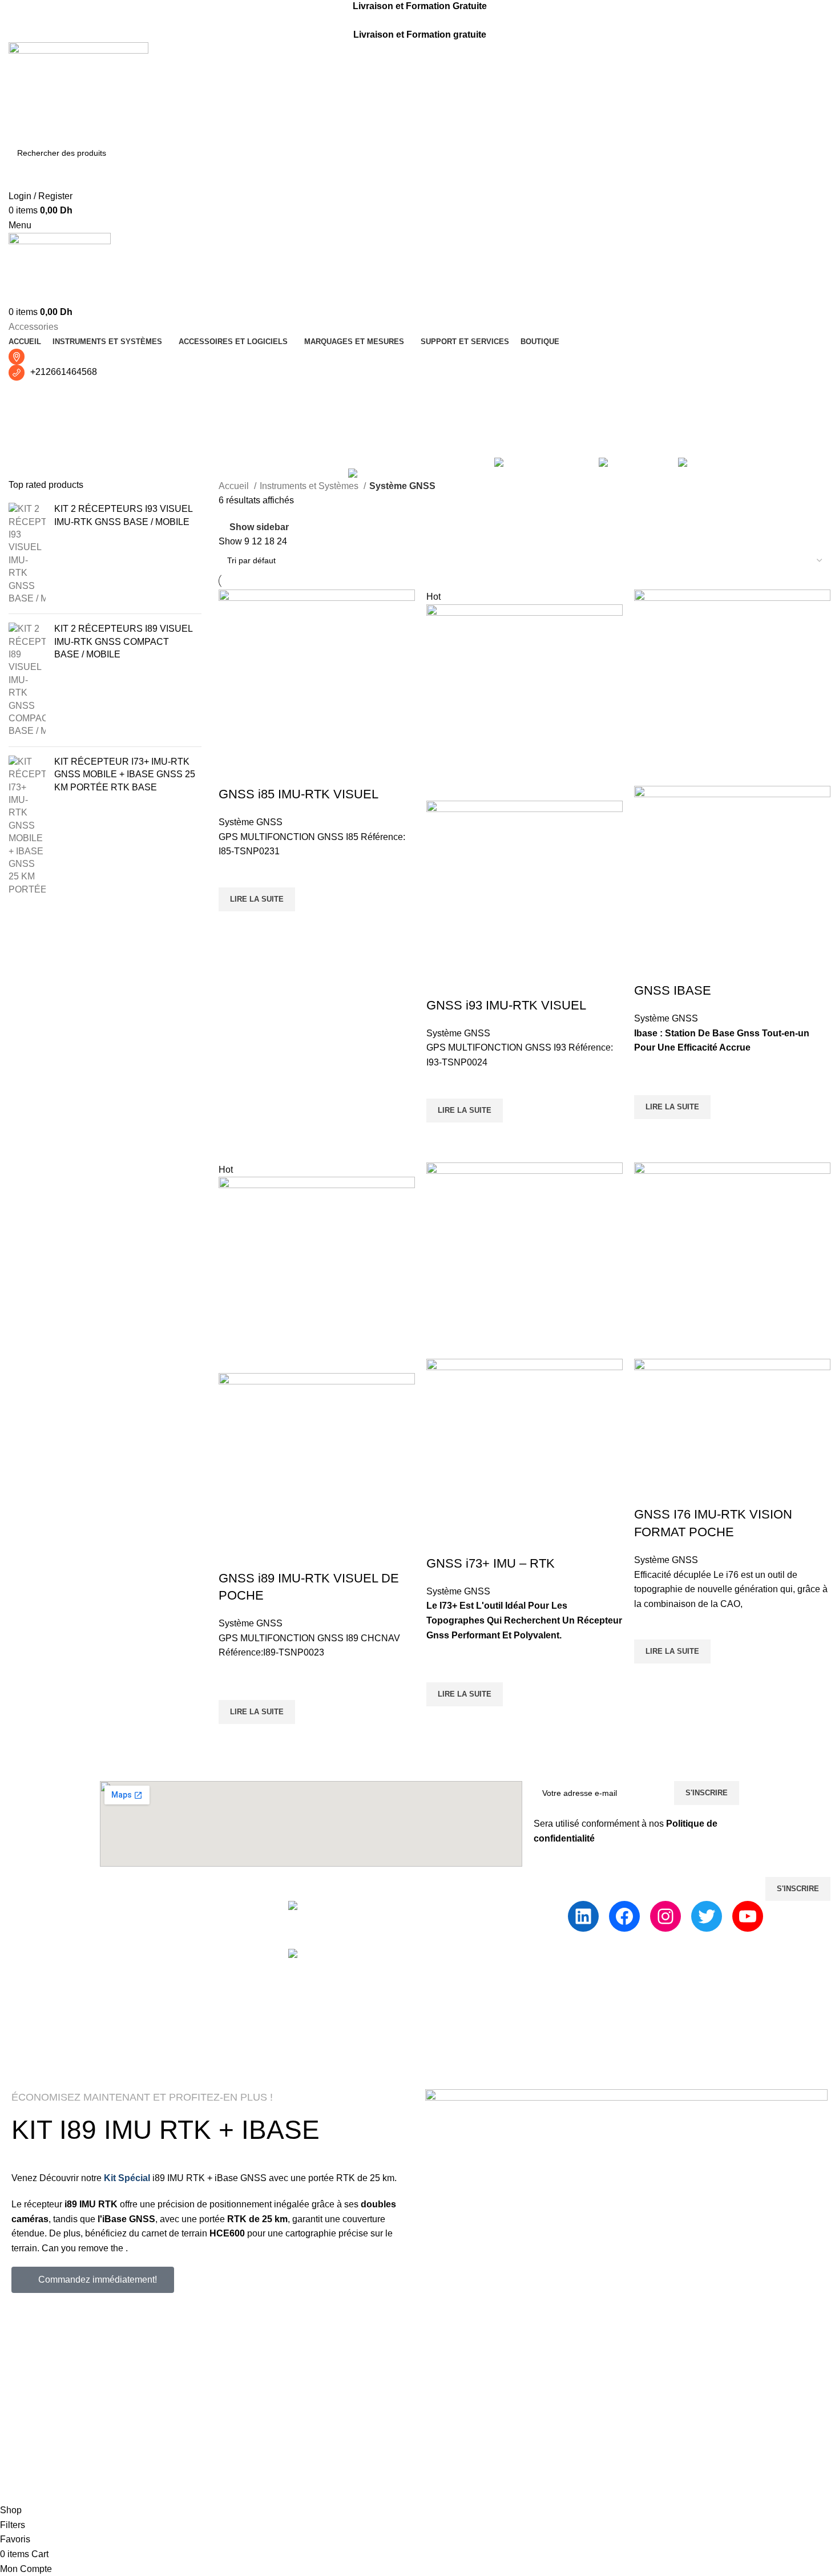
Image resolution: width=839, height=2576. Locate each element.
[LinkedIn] (583, 1916)
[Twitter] (707, 1916)
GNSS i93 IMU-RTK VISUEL (506, 1005)
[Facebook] (624, 1916)
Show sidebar (259, 527)
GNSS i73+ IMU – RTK (491, 1563)
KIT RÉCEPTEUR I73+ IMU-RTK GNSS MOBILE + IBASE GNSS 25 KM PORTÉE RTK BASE (125, 774)
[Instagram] (665, 1916)
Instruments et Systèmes (310, 486)
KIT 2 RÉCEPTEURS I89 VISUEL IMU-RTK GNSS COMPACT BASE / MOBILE (123, 641)
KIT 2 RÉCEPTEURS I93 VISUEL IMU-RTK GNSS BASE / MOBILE (123, 515)
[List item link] (140, 1989)
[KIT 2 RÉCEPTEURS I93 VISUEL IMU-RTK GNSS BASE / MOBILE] (27, 554)
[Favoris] (233, 873)
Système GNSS (251, 822)
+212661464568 (64, 372)
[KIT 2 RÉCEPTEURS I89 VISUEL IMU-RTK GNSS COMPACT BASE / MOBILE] (27, 680)
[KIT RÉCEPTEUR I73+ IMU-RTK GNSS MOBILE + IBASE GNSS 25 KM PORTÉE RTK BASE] (27, 826)
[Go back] (23, 395)
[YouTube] (748, 1916)
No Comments (490, 1924)
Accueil (235, 486)
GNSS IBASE (673, 990)
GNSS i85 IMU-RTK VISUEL (299, 794)
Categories (32, 451)
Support (402, 1907)
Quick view (233, 926)
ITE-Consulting (253, 2071)
